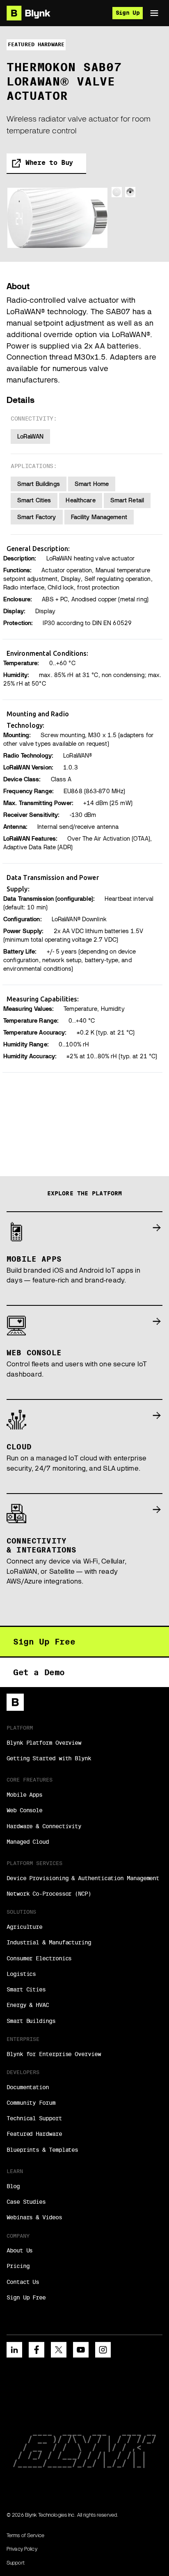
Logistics (21, 1974)
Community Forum (31, 2103)
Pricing (18, 2266)
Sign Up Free (26, 2297)
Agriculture (24, 1927)
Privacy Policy (22, 2549)
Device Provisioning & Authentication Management (83, 1878)
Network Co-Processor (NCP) (49, 1894)
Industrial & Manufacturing (49, 1942)
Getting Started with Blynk (49, 1758)
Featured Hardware (34, 2134)
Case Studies (26, 2202)
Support (16, 2563)
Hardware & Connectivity (44, 1826)
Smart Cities (26, 1989)
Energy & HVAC (28, 2005)
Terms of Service (25, 2535)
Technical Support (34, 2118)
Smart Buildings (31, 2021)
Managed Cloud (28, 1842)
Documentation (28, 2087)
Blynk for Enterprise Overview (54, 2054)
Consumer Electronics (39, 1958)
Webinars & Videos (34, 2217)
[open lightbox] (57, 218)
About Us (19, 2250)
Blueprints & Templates (42, 2150)
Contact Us (23, 2282)
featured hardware (36, 44)
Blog (13, 2186)
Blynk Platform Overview (44, 1743)
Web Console (24, 1810)
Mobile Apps (24, 1795)
